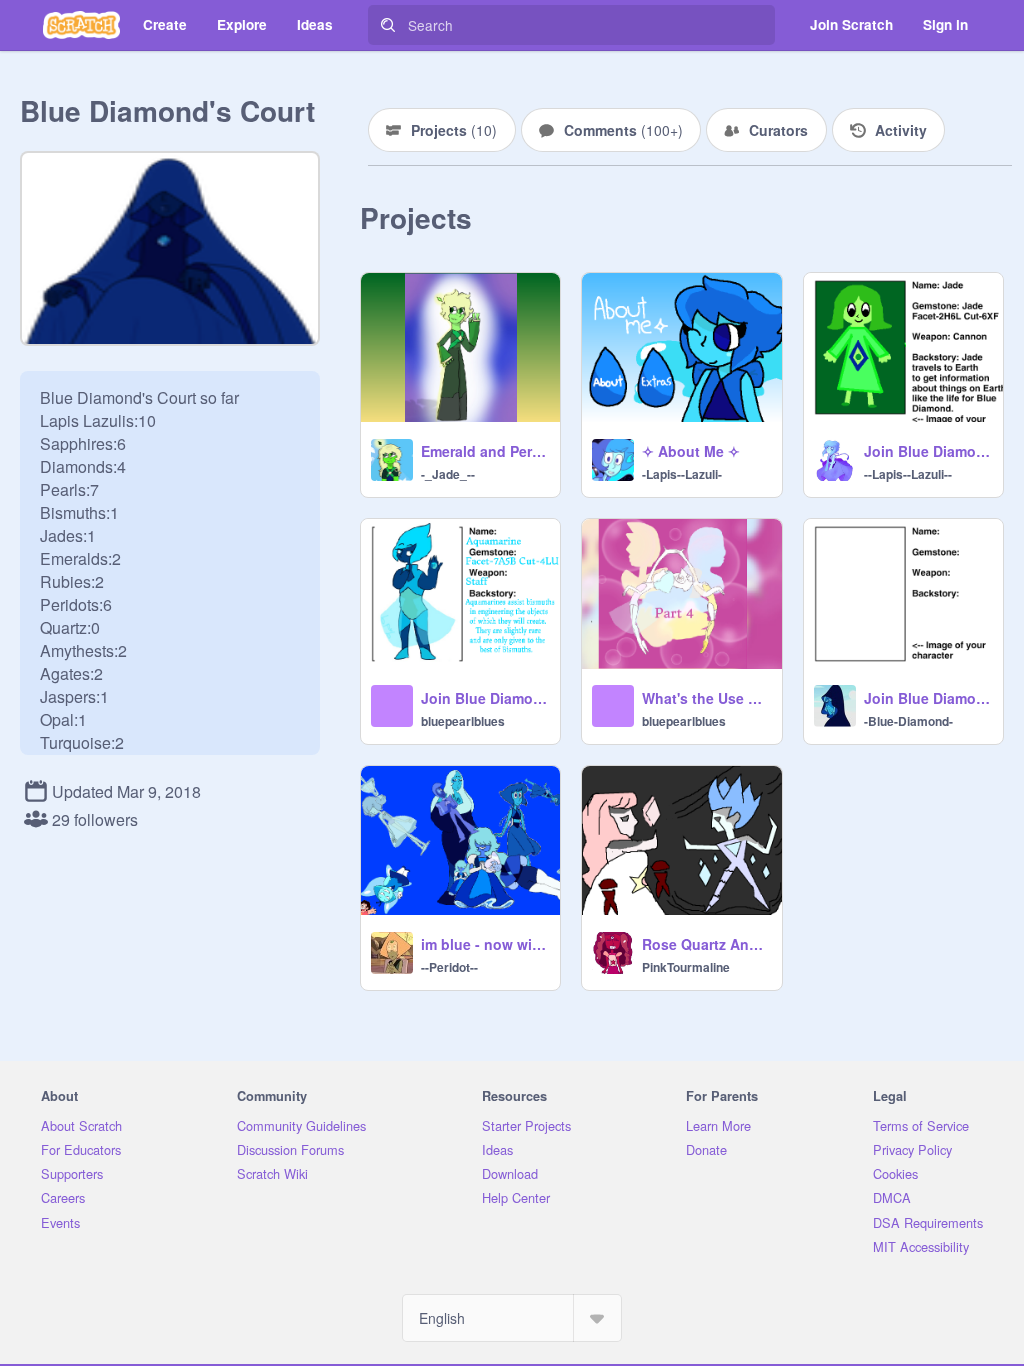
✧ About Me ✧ (691, 451)
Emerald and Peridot (484, 451)
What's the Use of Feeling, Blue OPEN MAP (705, 698)
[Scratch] (81, 25)
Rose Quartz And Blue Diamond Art (705, 944)
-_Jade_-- (448, 474)
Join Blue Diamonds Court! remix (484, 698)
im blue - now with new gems (484, 944)
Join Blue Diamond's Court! (927, 698)
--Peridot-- (449, 967)
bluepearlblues (463, 721)
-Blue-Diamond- (908, 721)
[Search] (388, 25)
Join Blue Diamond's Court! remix (927, 451)
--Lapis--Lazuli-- (908, 474)
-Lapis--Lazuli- (682, 474)
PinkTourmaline (686, 967)
